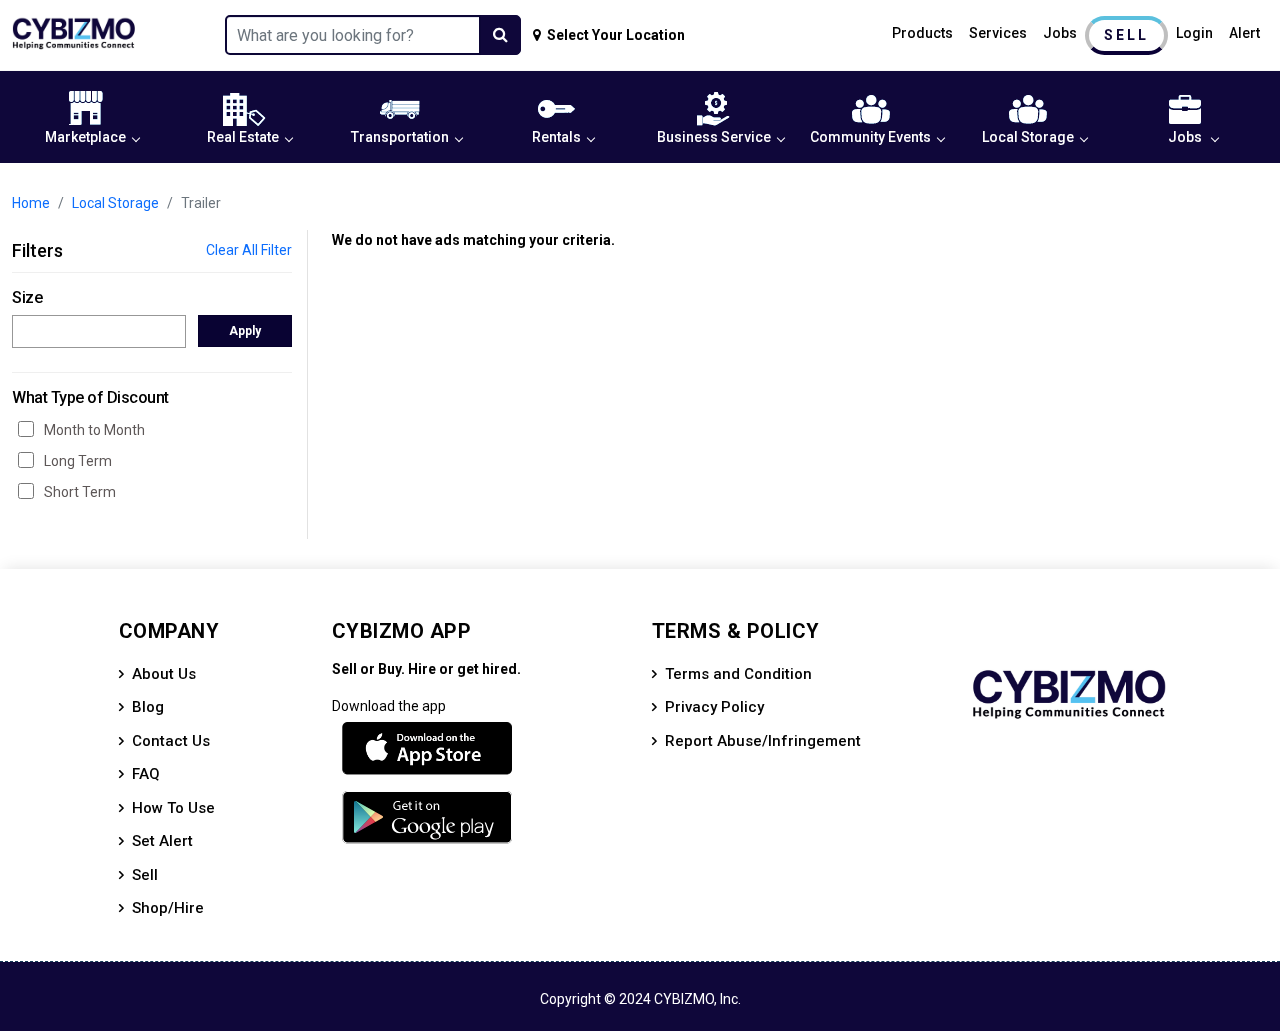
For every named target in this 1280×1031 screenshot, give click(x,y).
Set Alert (162, 841)
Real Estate (243, 137)
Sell (1126, 35)
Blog (148, 707)
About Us (164, 674)
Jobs (1060, 33)
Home (31, 203)
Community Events (870, 137)
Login (1194, 33)
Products (922, 33)
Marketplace (85, 137)
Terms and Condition (738, 674)
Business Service (714, 137)
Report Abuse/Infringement (763, 741)
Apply (245, 331)
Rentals (556, 137)
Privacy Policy (714, 707)
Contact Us (171, 741)
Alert (1244, 33)
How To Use (173, 808)
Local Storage (1028, 137)
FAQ (146, 774)
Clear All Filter (249, 250)
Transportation (400, 137)
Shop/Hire (168, 908)
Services (998, 33)
